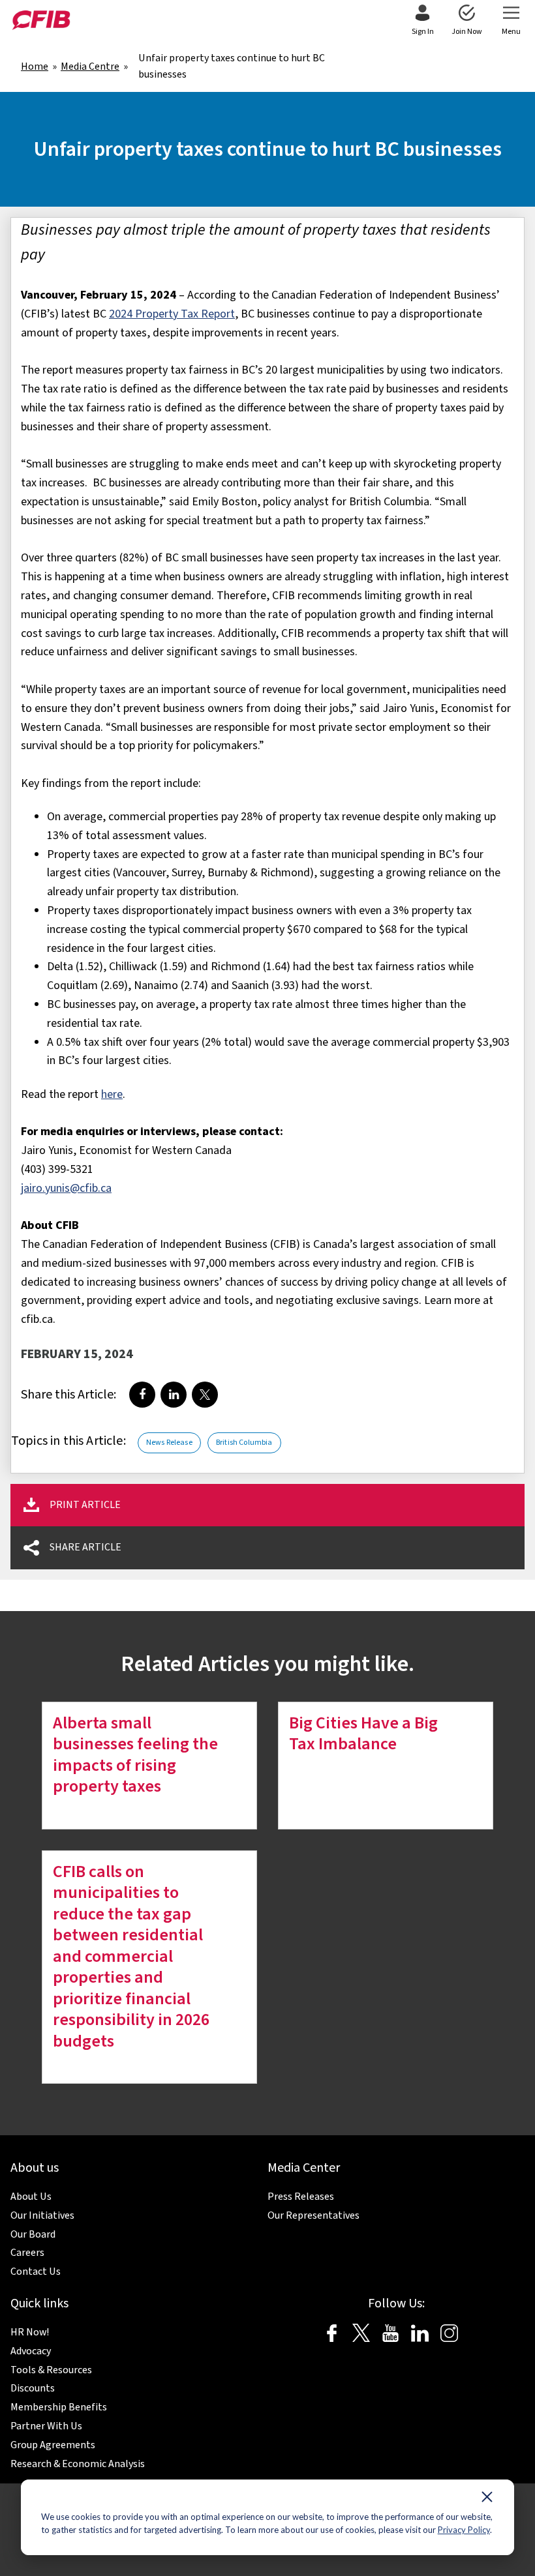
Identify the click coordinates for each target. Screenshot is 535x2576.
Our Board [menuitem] (33, 2234)
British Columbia (244, 1443)
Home (35, 67)
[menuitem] (422, 21)
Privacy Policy (464, 2530)
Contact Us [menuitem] (36, 2272)
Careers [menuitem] (27, 2253)
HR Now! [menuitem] (30, 2332)
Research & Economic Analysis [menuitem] (78, 2464)
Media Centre (90, 67)
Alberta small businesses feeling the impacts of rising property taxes (135, 1755)
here (112, 1094)
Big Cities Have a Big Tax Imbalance (363, 1734)
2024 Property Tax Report (172, 314)
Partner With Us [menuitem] (46, 2426)
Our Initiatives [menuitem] (42, 2215)
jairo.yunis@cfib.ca (66, 1188)
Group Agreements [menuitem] (53, 2445)
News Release (169, 1443)
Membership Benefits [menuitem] (59, 2407)
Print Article (85, 1505)
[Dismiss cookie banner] (487, 2500)
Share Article (85, 1547)
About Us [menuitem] (31, 2197)
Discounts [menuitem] (33, 2388)
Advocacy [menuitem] (31, 2351)
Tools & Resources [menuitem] (51, 2370)
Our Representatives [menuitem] (313, 2215)
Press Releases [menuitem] (301, 2197)
